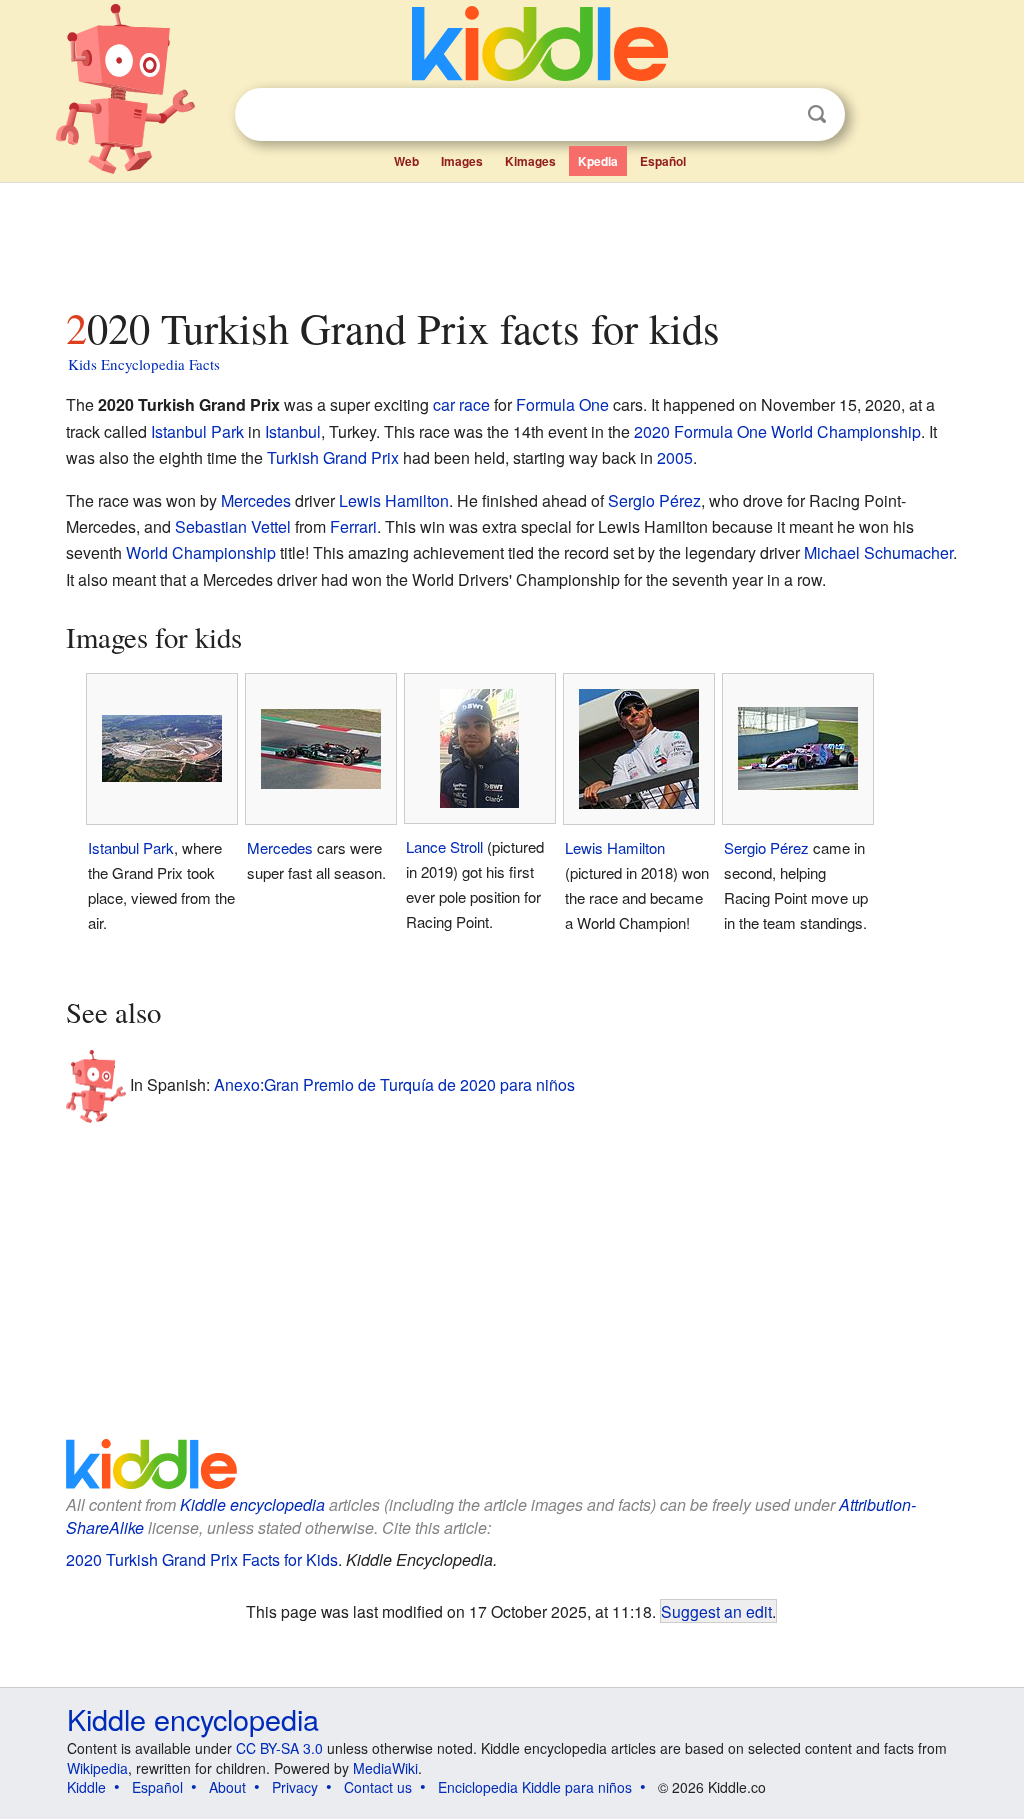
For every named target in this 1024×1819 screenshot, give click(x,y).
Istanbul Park (197, 431)
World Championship (201, 552)
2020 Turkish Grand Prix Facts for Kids (202, 1559)
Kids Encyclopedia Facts (144, 364)
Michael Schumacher (878, 552)
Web (406, 161)
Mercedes (256, 500)
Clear (776, 115)
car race (461, 404)
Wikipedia (97, 1768)
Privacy (295, 1787)
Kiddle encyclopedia (252, 1504)
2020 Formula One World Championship (777, 431)
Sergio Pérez (654, 500)
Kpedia (598, 161)
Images (462, 161)
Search (817, 114)
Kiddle (86, 1787)
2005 (675, 457)
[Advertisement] (511, 239)
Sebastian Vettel (233, 526)
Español (663, 161)
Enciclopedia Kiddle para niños (535, 1787)
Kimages (530, 161)
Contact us (378, 1787)
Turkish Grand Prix (333, 457)
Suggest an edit (716, 1611)
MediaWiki (385, 1768)
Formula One (562, 404)
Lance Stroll (444, 846)
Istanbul (293, 431)
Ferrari (353, 526)
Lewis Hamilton (394, 500)
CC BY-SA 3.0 (279, 1748)
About (227, 1787)
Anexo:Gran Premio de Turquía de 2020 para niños (394, 1084)
